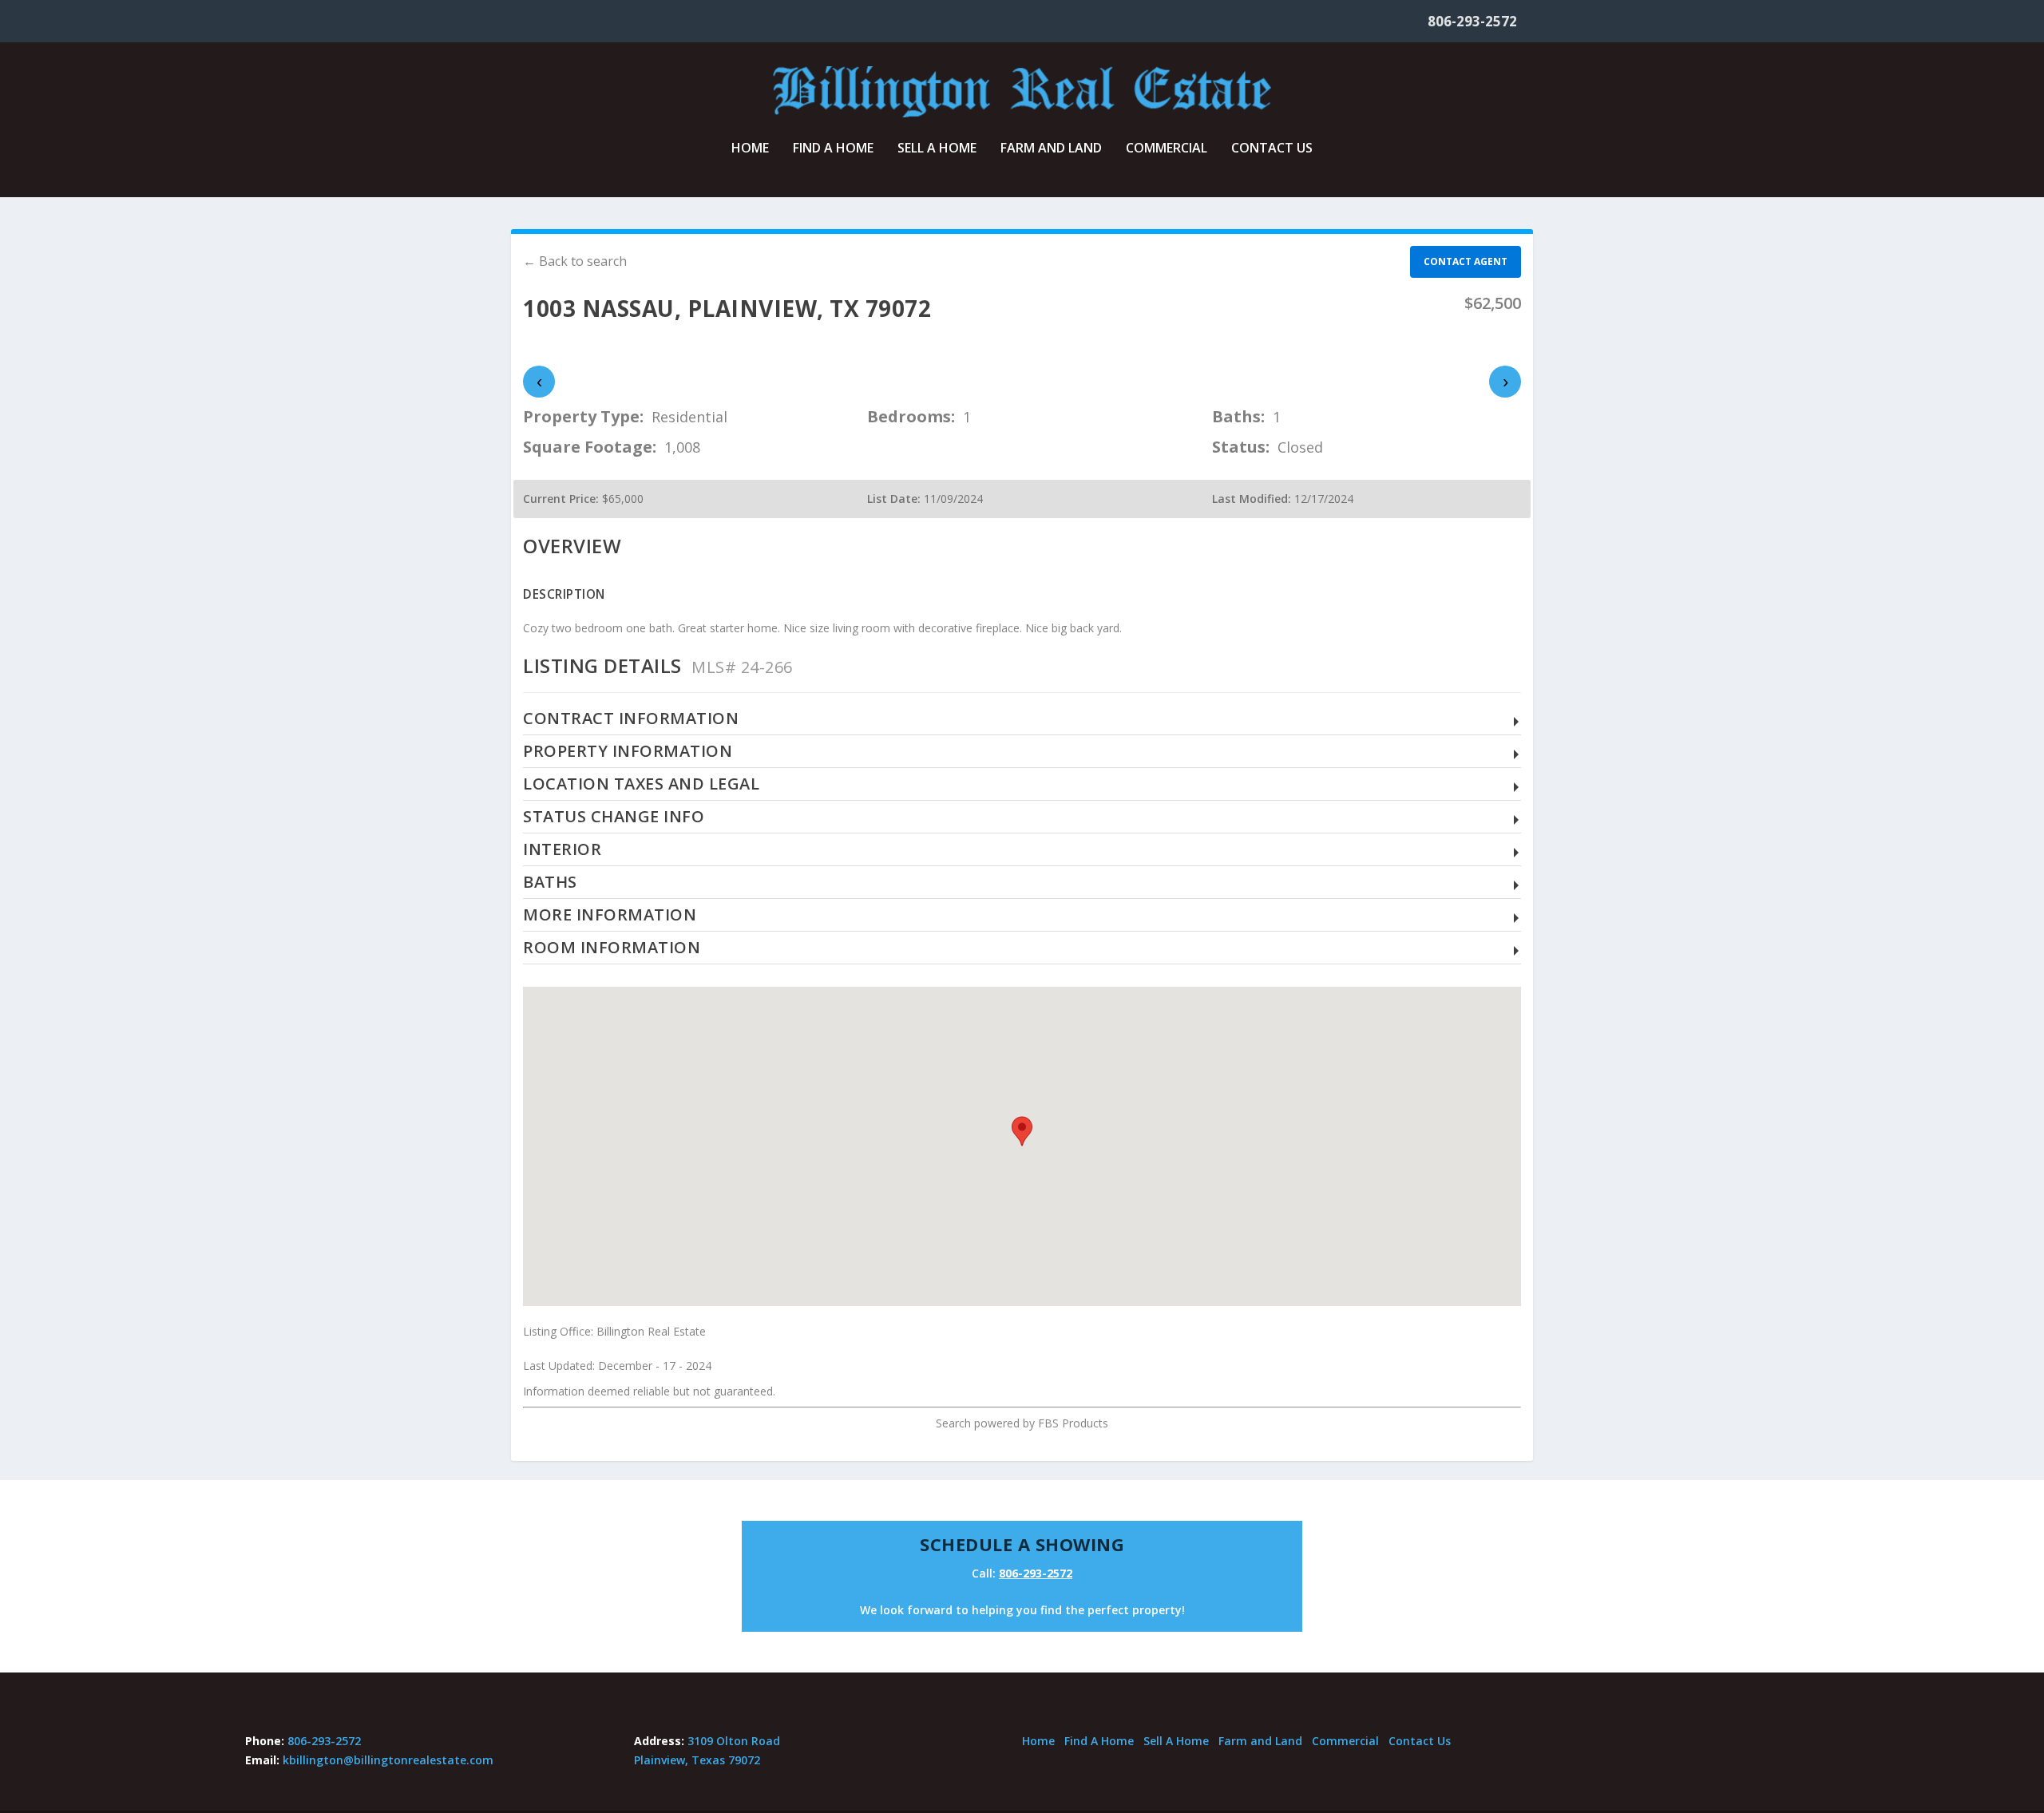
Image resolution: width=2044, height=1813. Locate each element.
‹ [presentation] (539, 381)
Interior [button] (562, 850)
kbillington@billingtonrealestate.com (388, 1760)
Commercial (1167, 149)
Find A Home (833, 149)
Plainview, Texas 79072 (697, 1760)
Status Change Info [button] (614, 817)
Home (750, 149)
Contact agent (1466, 261)
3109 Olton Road (734, 1741)
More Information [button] (610, 915)
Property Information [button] (628, 752)
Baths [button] (550, 883)
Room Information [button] (612, 948)
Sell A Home (937, 149)
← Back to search (575, 261)
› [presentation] (1505, 381)
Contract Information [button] (631, 719)
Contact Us (1272, 149)
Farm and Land (1051, 149)
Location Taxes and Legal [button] (641, 784)
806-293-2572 (1472, 21)
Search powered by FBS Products (1022, 1423)
